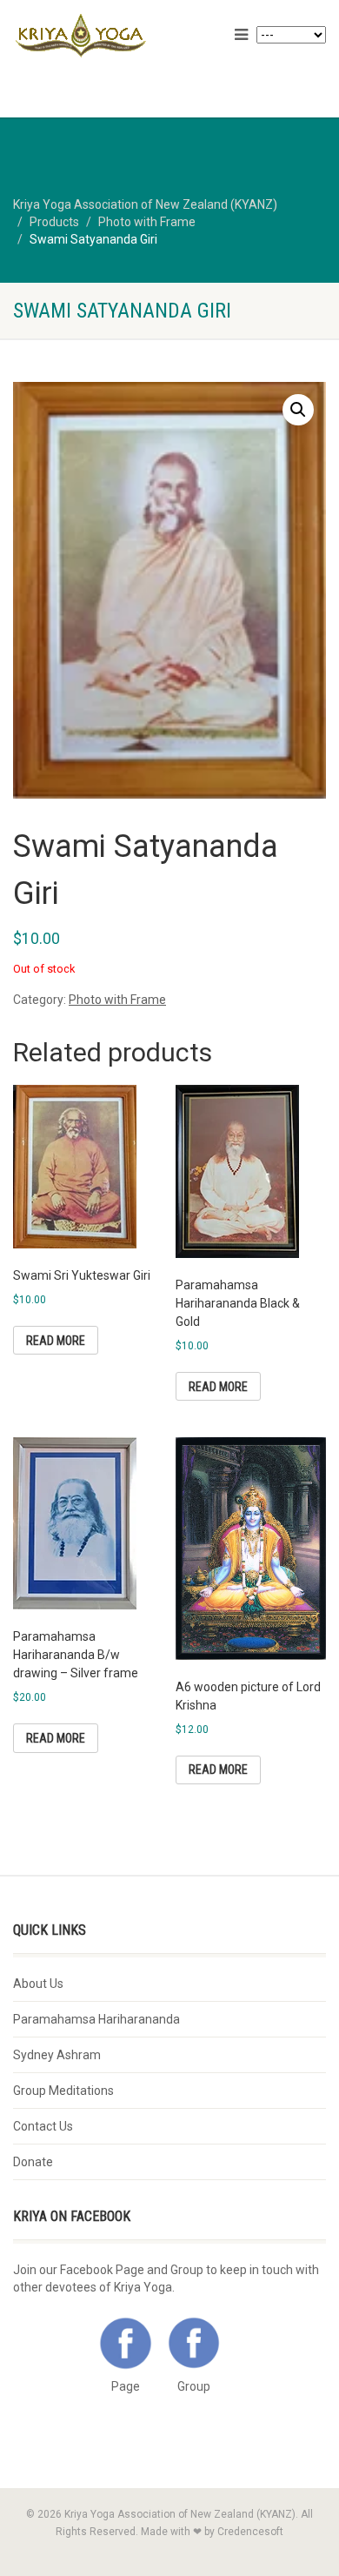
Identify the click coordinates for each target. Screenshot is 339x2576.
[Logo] (113, 36)
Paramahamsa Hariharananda (96, 2019)
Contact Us (43, 2126)
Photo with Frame (117, 1000)
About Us (38, 1984)
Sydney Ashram (57, 2055)
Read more (56, 1341)
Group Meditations (63, 2091)
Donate (33, 2162)
